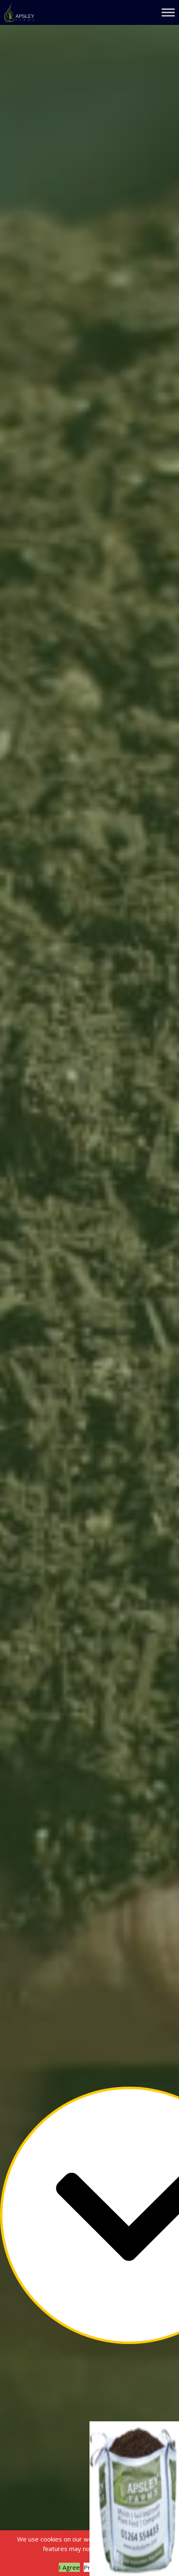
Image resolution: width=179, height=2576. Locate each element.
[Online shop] (134, 2499)
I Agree (69, 2567)
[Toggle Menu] (168, 12)
